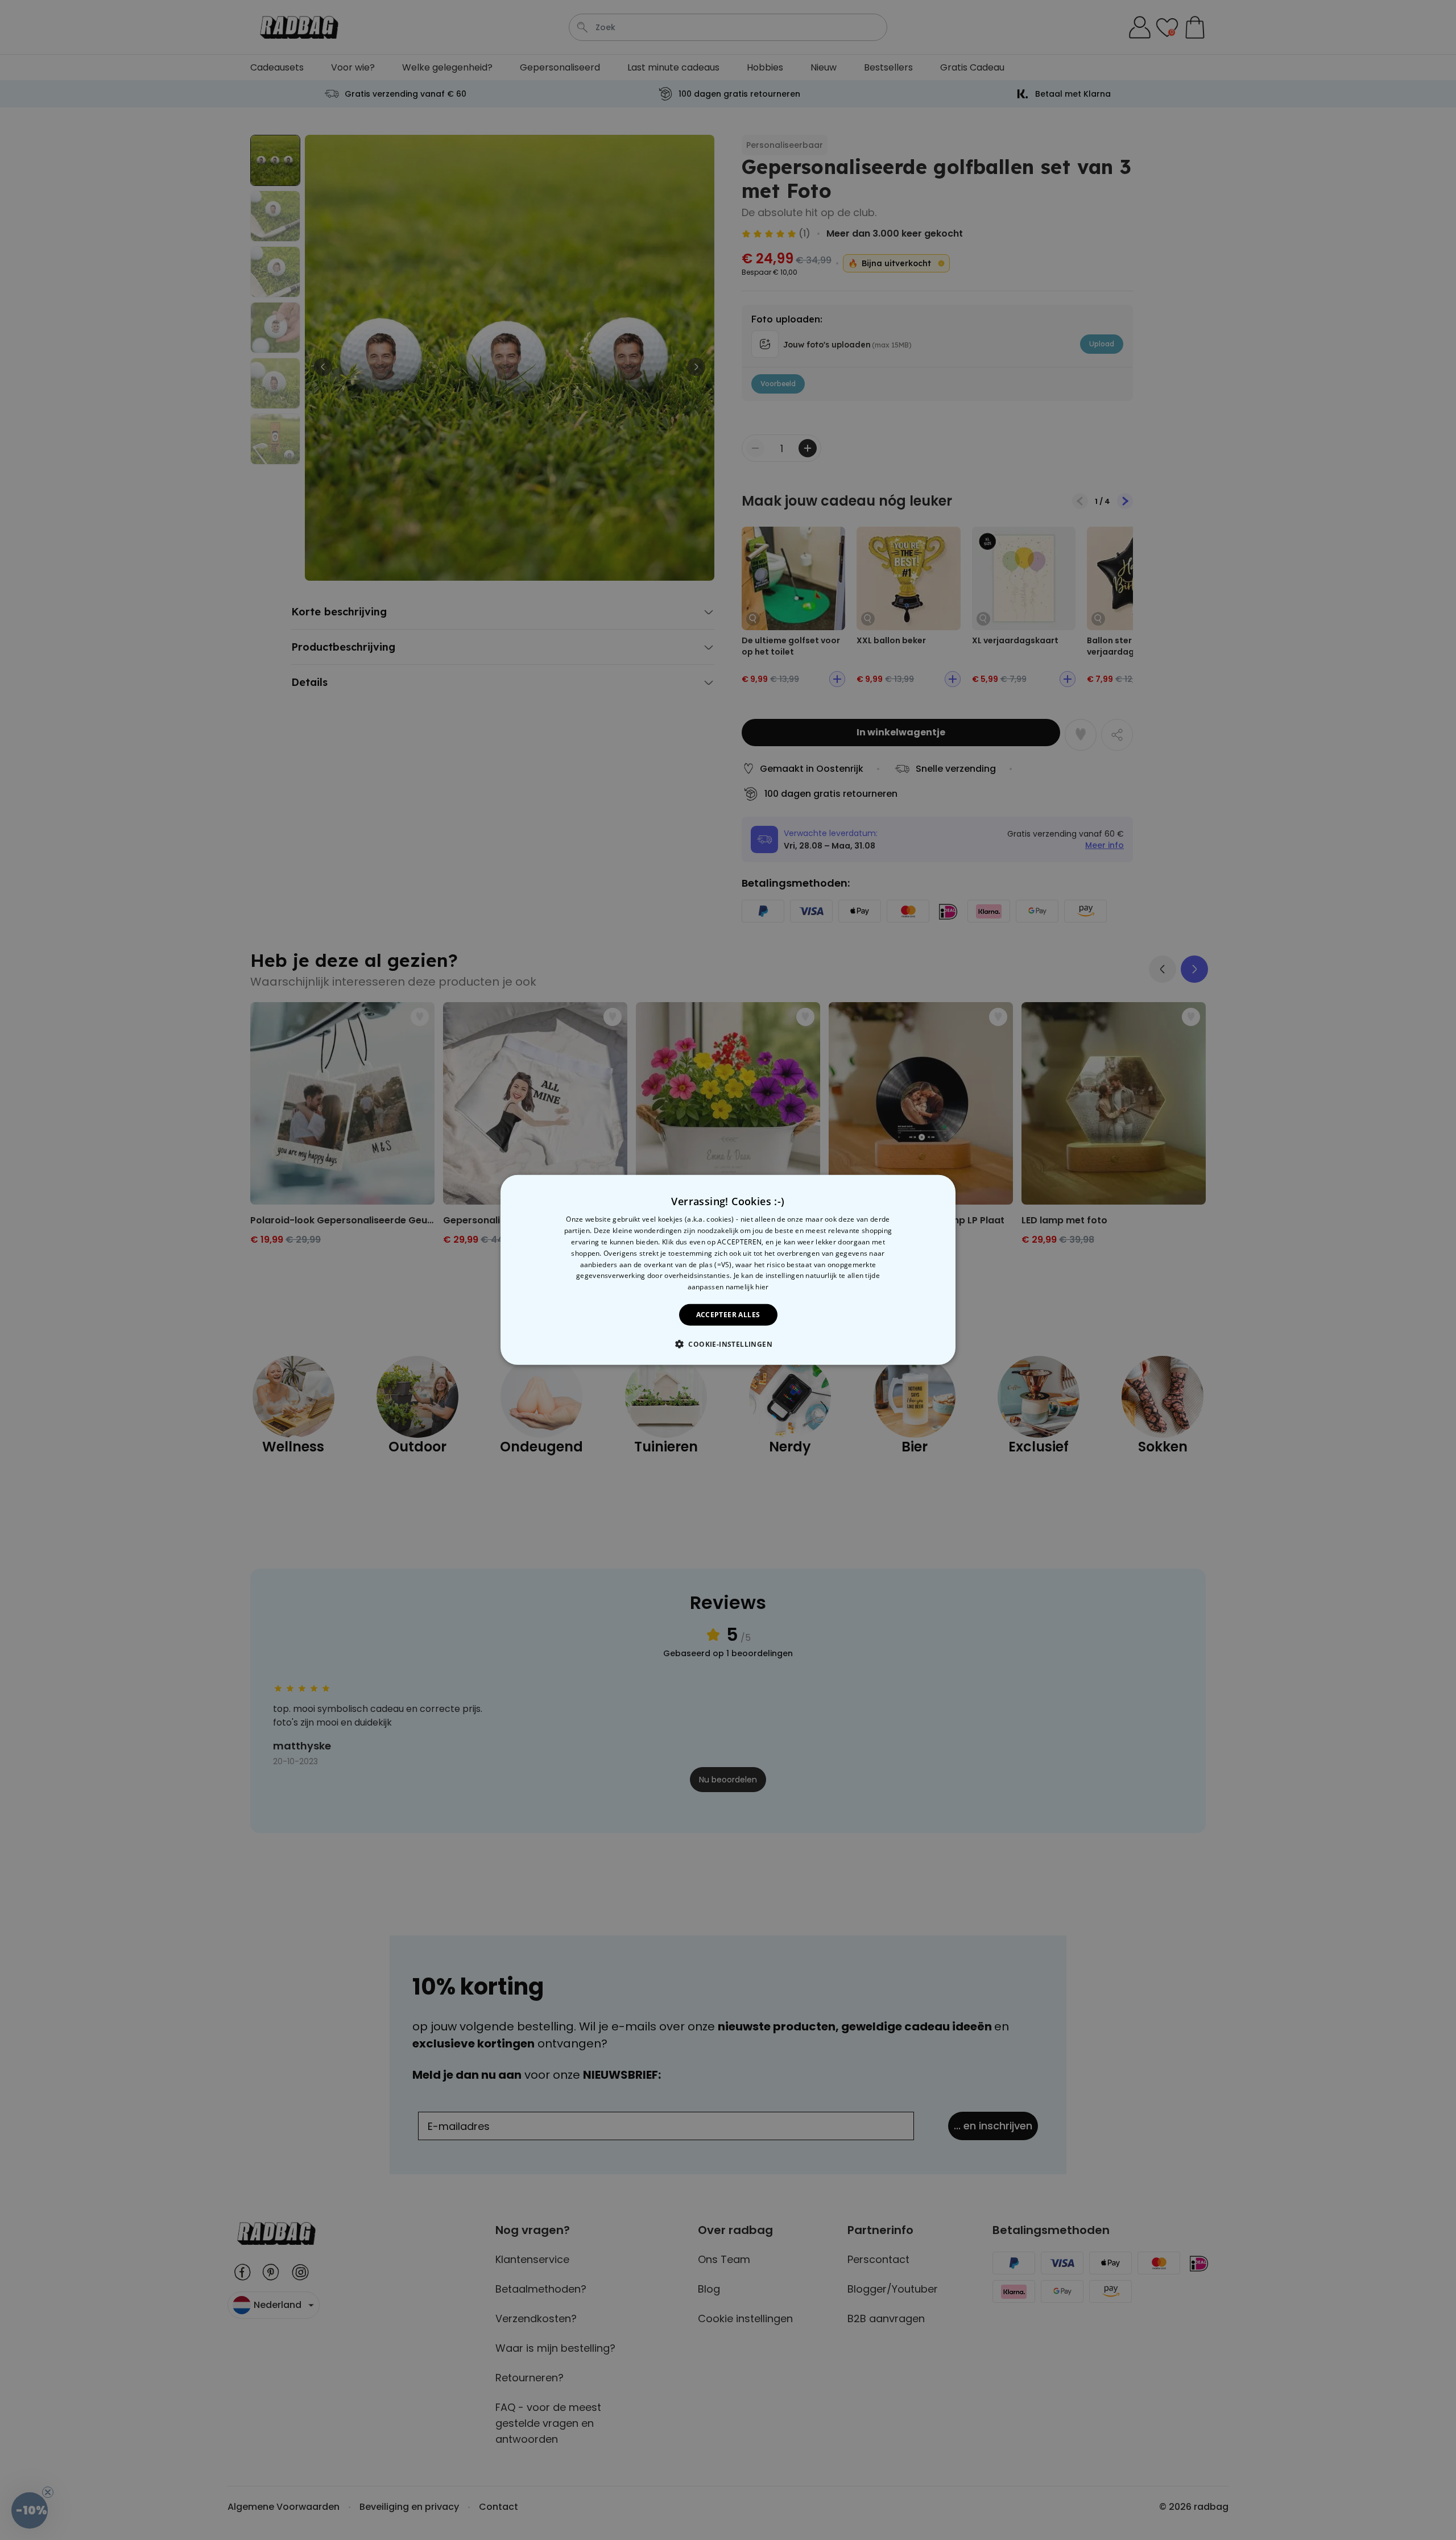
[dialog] (728, 1270)
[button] (728, 1344)
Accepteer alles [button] (728, 1315)
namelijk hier (747, 1287)
